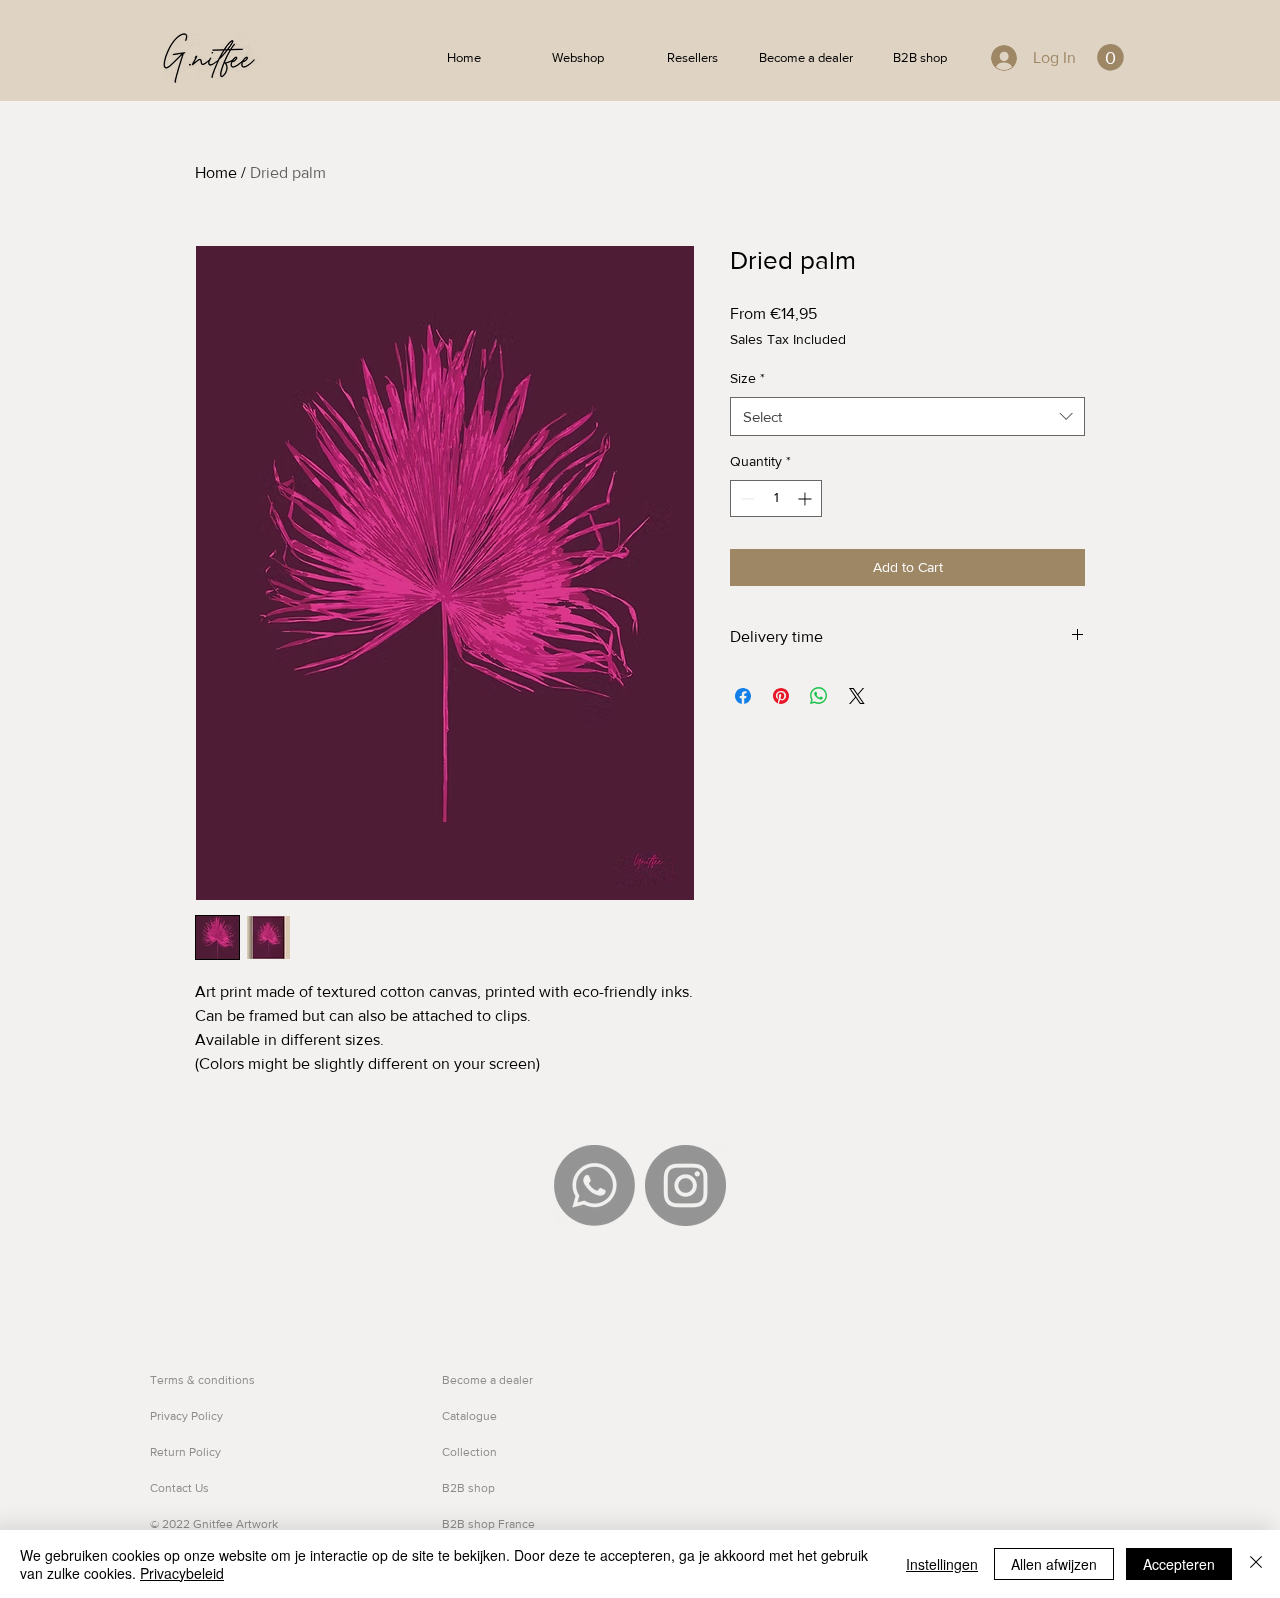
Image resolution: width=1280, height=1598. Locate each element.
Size (747, 378)
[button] (1110, 57)
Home (216, 172)
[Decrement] (745, 498)
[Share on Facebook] (743, 696)
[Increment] (806, 498)
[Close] (1256, 1564)
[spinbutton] (776, 498)
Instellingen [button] (942, 1564)
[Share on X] (857, 696)
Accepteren (1179, 1564)
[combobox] (907, 416)
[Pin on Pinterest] (781, 696)
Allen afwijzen (1054, 1564)
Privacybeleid (182, 1573)
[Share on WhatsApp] (819, 696)
